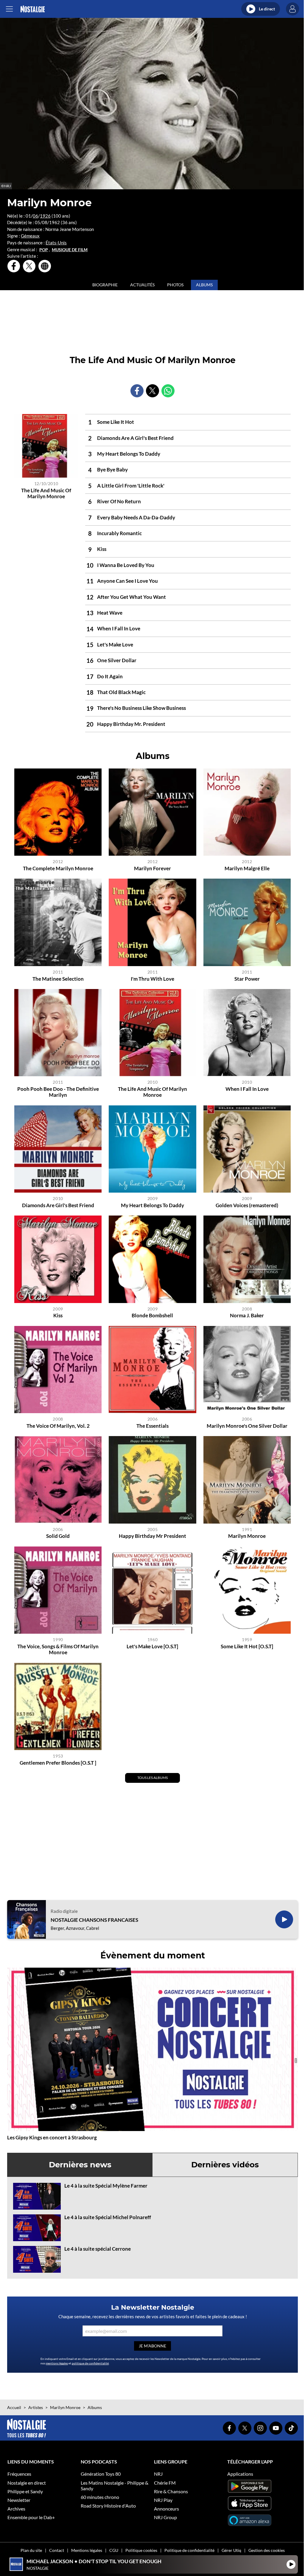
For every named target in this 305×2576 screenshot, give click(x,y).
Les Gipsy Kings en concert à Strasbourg (52, 2137)
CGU (114, 2550)
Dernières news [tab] (80, 2165)
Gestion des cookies (267, 2550)
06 (35, 216)
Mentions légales (87, 2550)
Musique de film (70, 250)
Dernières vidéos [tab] (225, 2165)
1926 (45, 216)
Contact (57, 2550)
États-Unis (56, 243)
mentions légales (57, 2363)
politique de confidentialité (90, 2363)
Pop (44, 250)
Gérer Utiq (231, 2550)
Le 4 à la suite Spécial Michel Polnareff (108, 2217)
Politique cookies (141, 2550)
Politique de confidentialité (189, 2550)
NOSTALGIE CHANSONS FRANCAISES (94, 1920)
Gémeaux (30, 236)
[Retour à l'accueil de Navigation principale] (33, 9)
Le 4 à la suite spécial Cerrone (98, 2249)
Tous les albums (152, 1778)
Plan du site (31, 2550)
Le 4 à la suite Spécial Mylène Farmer (106, 2186)
